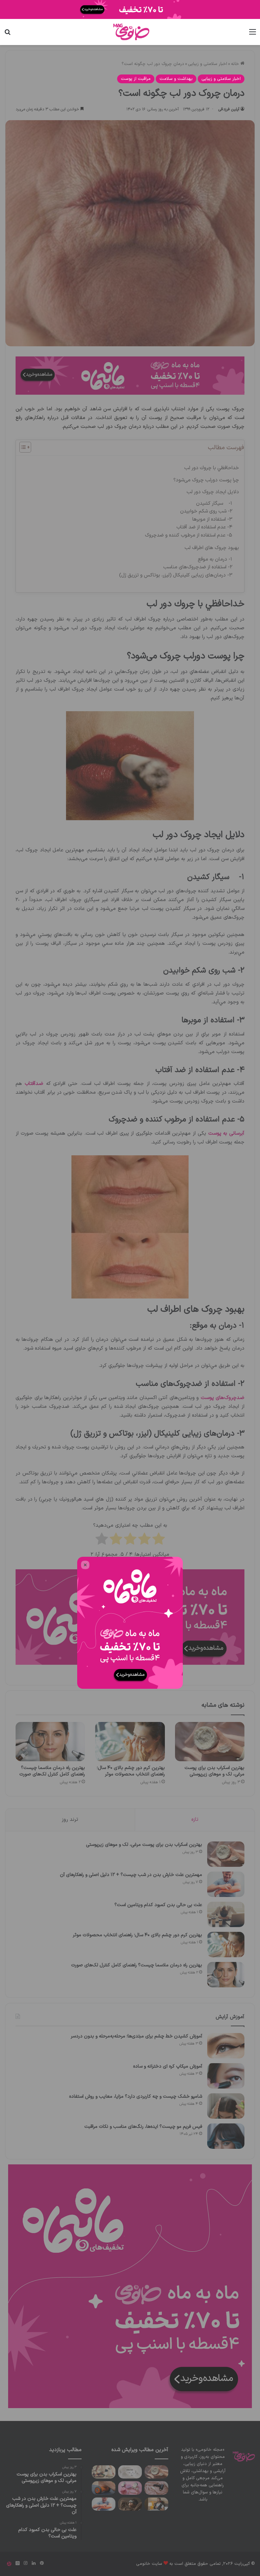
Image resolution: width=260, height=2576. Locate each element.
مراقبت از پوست (136, 79)
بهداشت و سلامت (176, 79)
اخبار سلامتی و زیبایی (221, 79)
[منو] (253, 35)
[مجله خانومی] (130, 32)
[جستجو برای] (7, 35)
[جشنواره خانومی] (130, 9)
